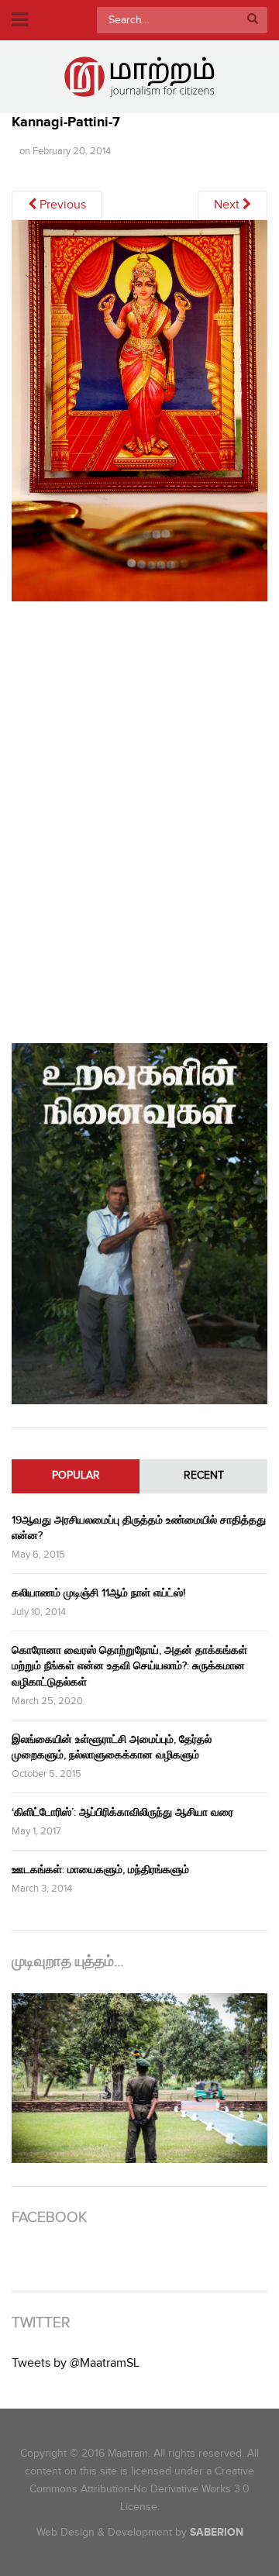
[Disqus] (139, 819)
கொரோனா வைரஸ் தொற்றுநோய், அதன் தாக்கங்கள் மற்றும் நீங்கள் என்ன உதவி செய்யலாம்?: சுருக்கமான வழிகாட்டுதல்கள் (129, 1666)
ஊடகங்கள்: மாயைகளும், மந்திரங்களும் (100, 1870)
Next (228, 205)
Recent (204, 1476)
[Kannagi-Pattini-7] (139, 417)
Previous (61, 205)
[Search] (253, 20)
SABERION (217, 2532)
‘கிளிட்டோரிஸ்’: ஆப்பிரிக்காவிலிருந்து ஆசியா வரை (122, 1812)
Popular (76, 1476)
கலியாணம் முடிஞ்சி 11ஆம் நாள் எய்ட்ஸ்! (98, 1593)
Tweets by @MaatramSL (76, 2363)
